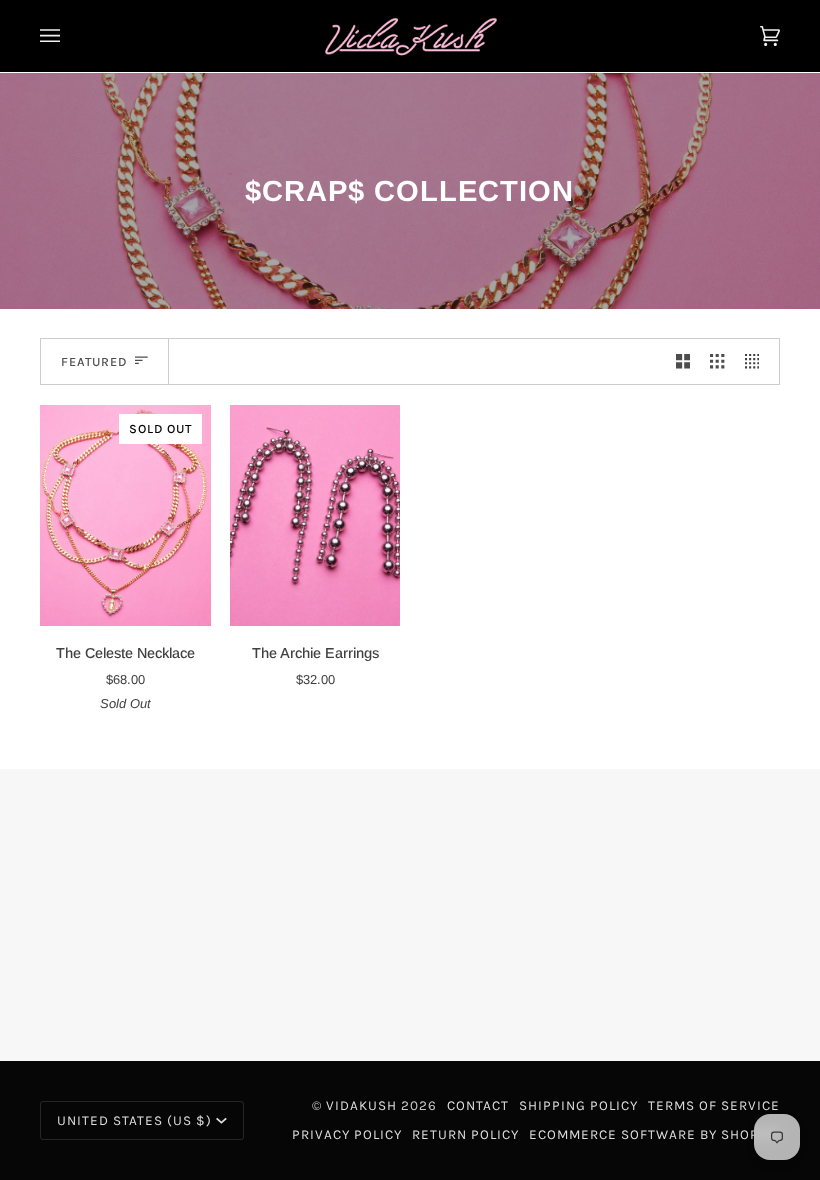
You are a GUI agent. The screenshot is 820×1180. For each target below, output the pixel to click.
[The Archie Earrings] (315, 516)
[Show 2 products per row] (683, 361)
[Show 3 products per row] (717, 361)
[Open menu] (70, 36)
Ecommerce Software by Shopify (654, 1134)
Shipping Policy (578, 1105)
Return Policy (465, 1134)
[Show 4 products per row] (757, 361)
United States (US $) (134, 1120)
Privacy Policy (347, 1134)
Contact (478, 1105)
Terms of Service (714, 1105)
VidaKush (361, 1105)
